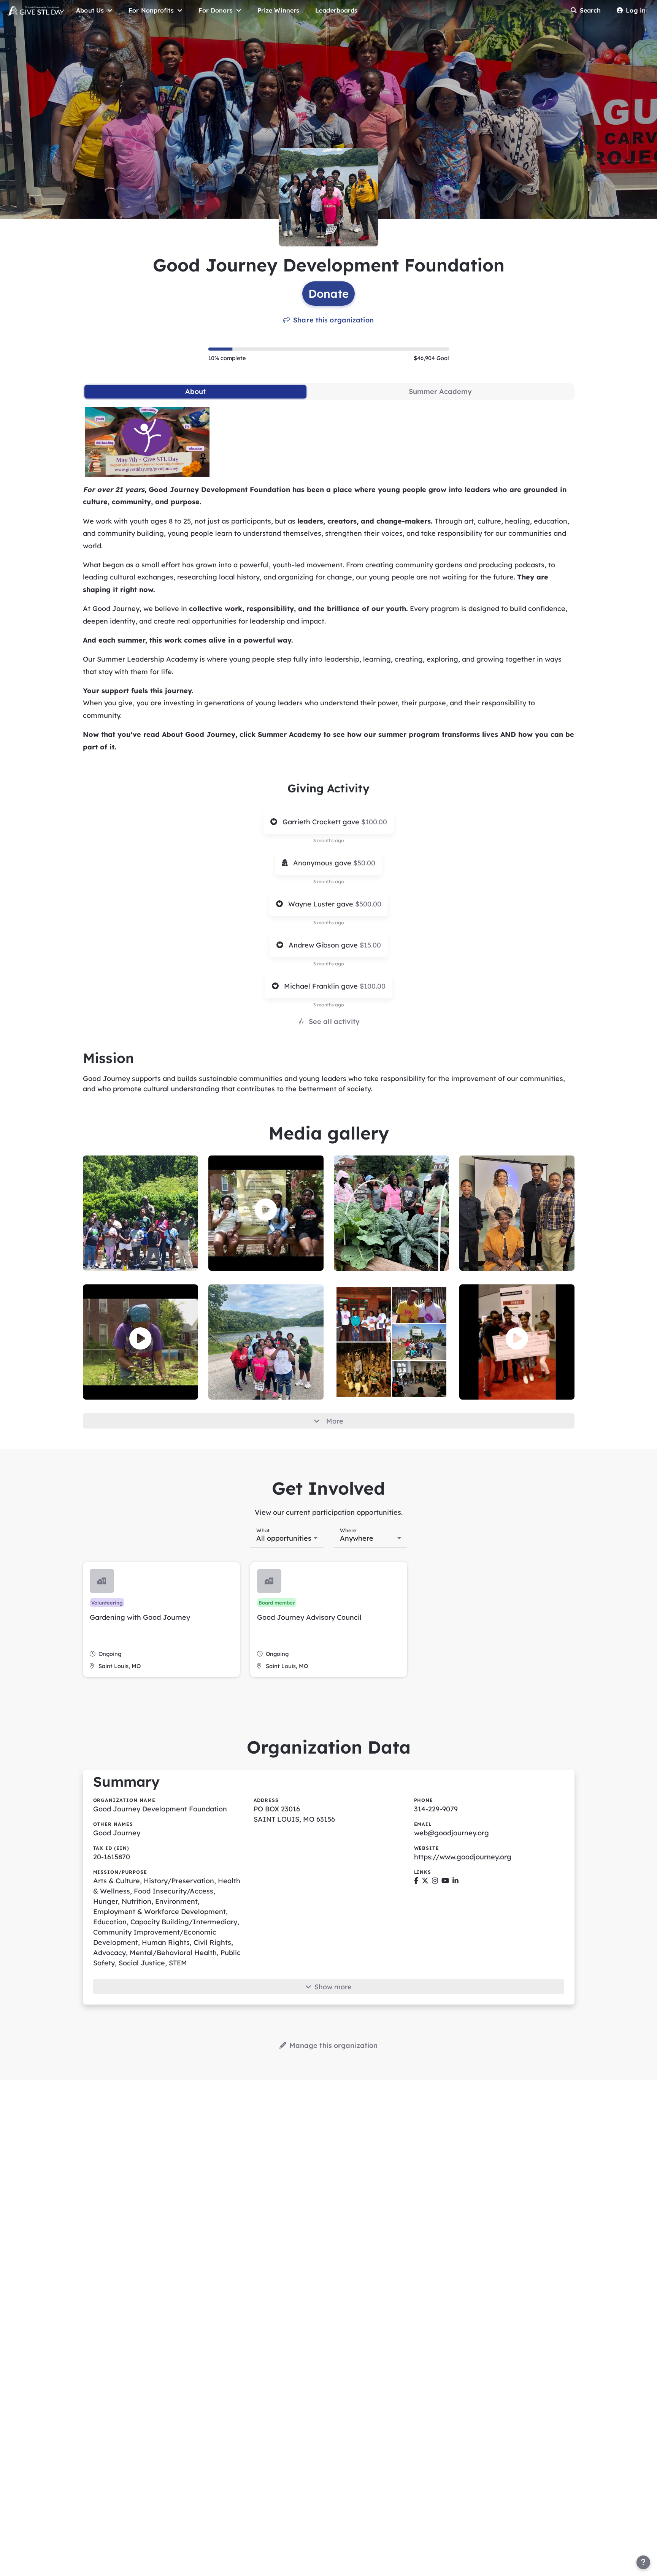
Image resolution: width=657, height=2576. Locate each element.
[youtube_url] (445, 1881)
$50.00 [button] (364, 863)
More (335, 1421)
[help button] (643, 2562)
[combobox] (287, 1537)
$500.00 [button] (368, 904)
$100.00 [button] (374, 822)
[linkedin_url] (455, 1881)
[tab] (196, 392)
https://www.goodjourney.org (463, 1857)
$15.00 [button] (370, 945)
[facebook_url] (416, 1881)
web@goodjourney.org (451, 1833)
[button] (266, 1210)
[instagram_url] (435, 1881)
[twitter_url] (425, 1881)
